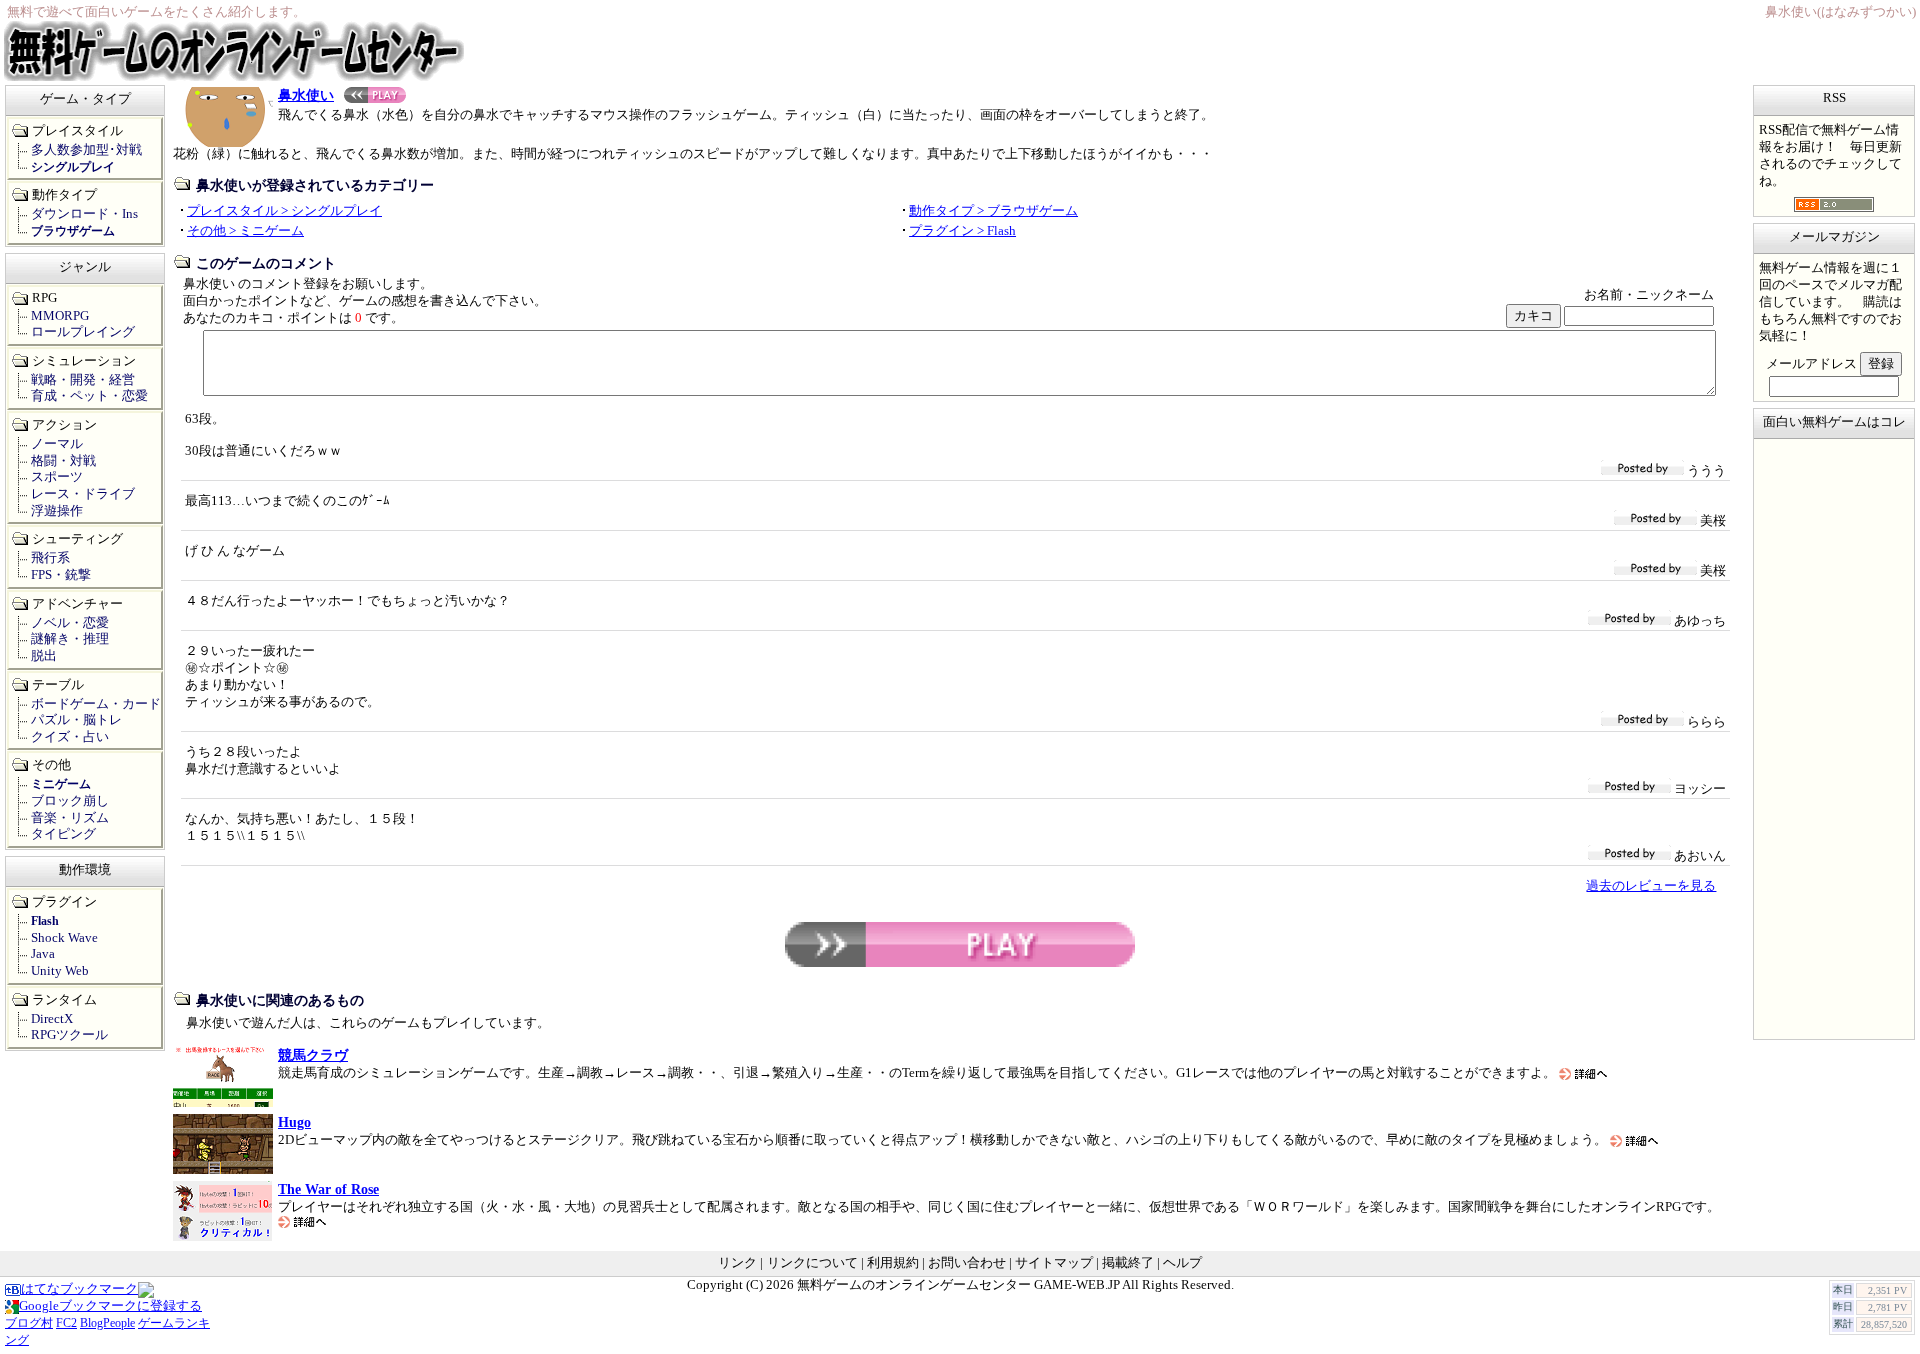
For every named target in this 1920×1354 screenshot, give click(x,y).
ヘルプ (1182, 1263)
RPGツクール (69, 1035)
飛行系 (50, 558)
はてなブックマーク (79, 1289)
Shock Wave (64, 938)
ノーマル (57, 444)
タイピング (63, 834)
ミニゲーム (61, 784)
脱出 (44, 656)
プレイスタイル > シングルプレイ (284, 211)
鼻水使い (306, 95)
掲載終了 (1128, 1263)
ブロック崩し (70, 801)
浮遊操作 (57, 511)
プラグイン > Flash (962, 231)
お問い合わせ (967, 1263)
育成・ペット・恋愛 (89, 396)
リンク (737, 1263)
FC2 (66, 1323)
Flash (45, 921)
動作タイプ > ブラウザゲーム (993, 211)
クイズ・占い (70, 737)
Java (43, 954)
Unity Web (60, 971)
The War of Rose (328, 1189)
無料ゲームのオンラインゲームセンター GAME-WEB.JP (958, 1285)
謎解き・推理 (70, 639)
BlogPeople (107, 1323)
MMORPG (60, 316)
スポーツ (57, 477)
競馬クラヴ (313, 1055)
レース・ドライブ (83, 494)
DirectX (52, 1019)
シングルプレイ (73, 167)
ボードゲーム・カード (96, 704)
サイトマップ (1054, 1263)
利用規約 (893, 1263)
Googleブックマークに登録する (110, 1306)
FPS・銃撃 (61, 575)
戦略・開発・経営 (83, 380)
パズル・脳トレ (76, 720)
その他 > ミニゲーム (245, 231)
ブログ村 (29, 1323)
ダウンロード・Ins (84, 214)
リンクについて (812, 1263)
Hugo (294, 1122)
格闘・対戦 (63, 461)
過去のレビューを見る (1651, 886)
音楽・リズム (70, 818)
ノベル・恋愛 (70, 623)
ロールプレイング (83, 332)
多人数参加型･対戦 (86, 150)
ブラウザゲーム (73, 231)
